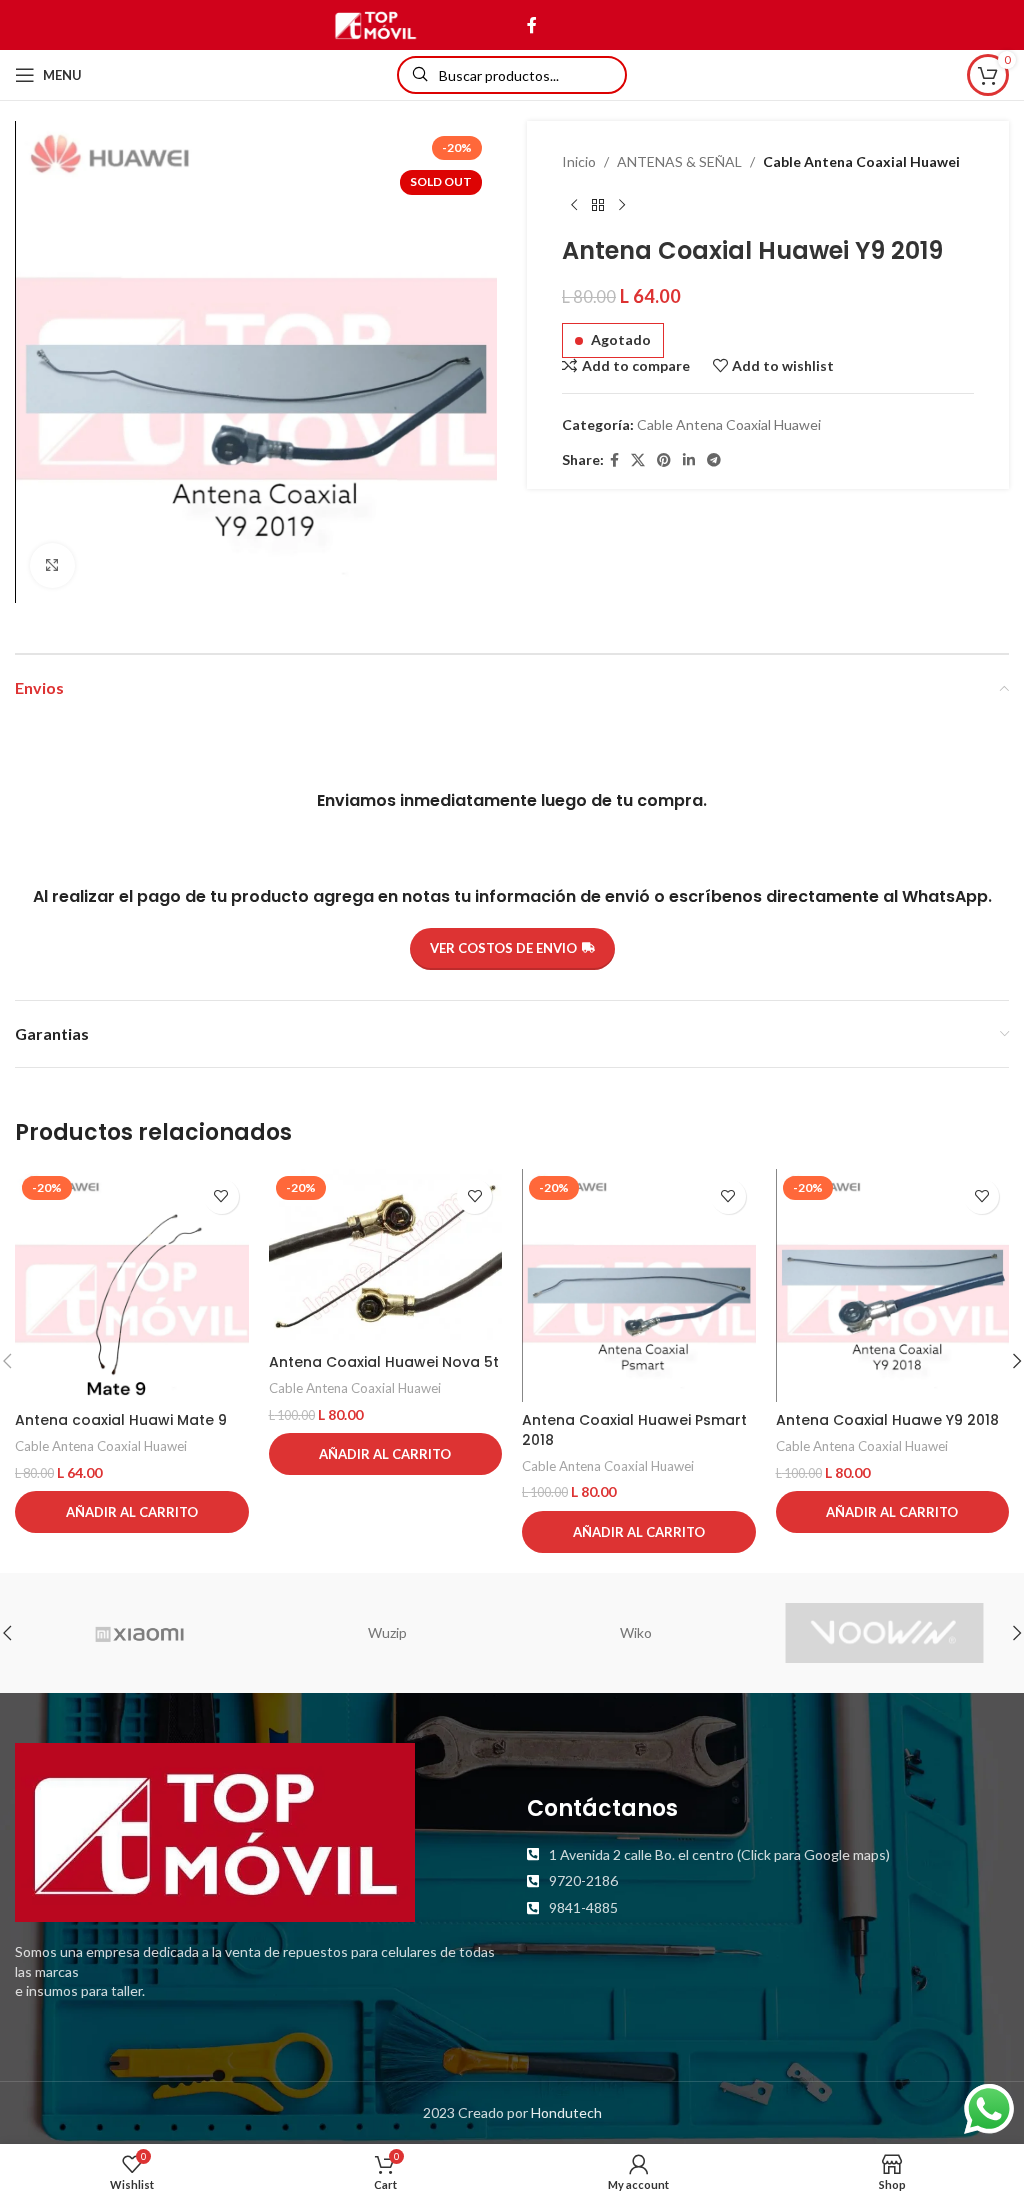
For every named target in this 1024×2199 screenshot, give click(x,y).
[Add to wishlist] (221, 1196)
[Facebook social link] (531, 25)
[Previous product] (574, 205)
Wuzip (387, 1632)
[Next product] (622, 205)
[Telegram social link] (714, 460)
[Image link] (215, 1830)
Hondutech (566, 2112)
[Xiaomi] (139, 1633)
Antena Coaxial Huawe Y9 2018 (887, 1420)
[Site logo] (375, 23)
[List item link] (768, 1855)
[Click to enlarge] (52, 565)
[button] (132, 1512)
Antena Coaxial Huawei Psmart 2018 (634, 1430)
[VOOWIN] (884, 1633)
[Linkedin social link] (689, 460)
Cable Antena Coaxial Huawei (861, 161)
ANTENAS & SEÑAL (679, 161)
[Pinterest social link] (664, 460)
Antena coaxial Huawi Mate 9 (121, 1420)
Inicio (579, 161)
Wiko (636, 1632)
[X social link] (638, 460)
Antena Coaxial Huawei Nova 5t (384, 1362)
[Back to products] (598, 205)
